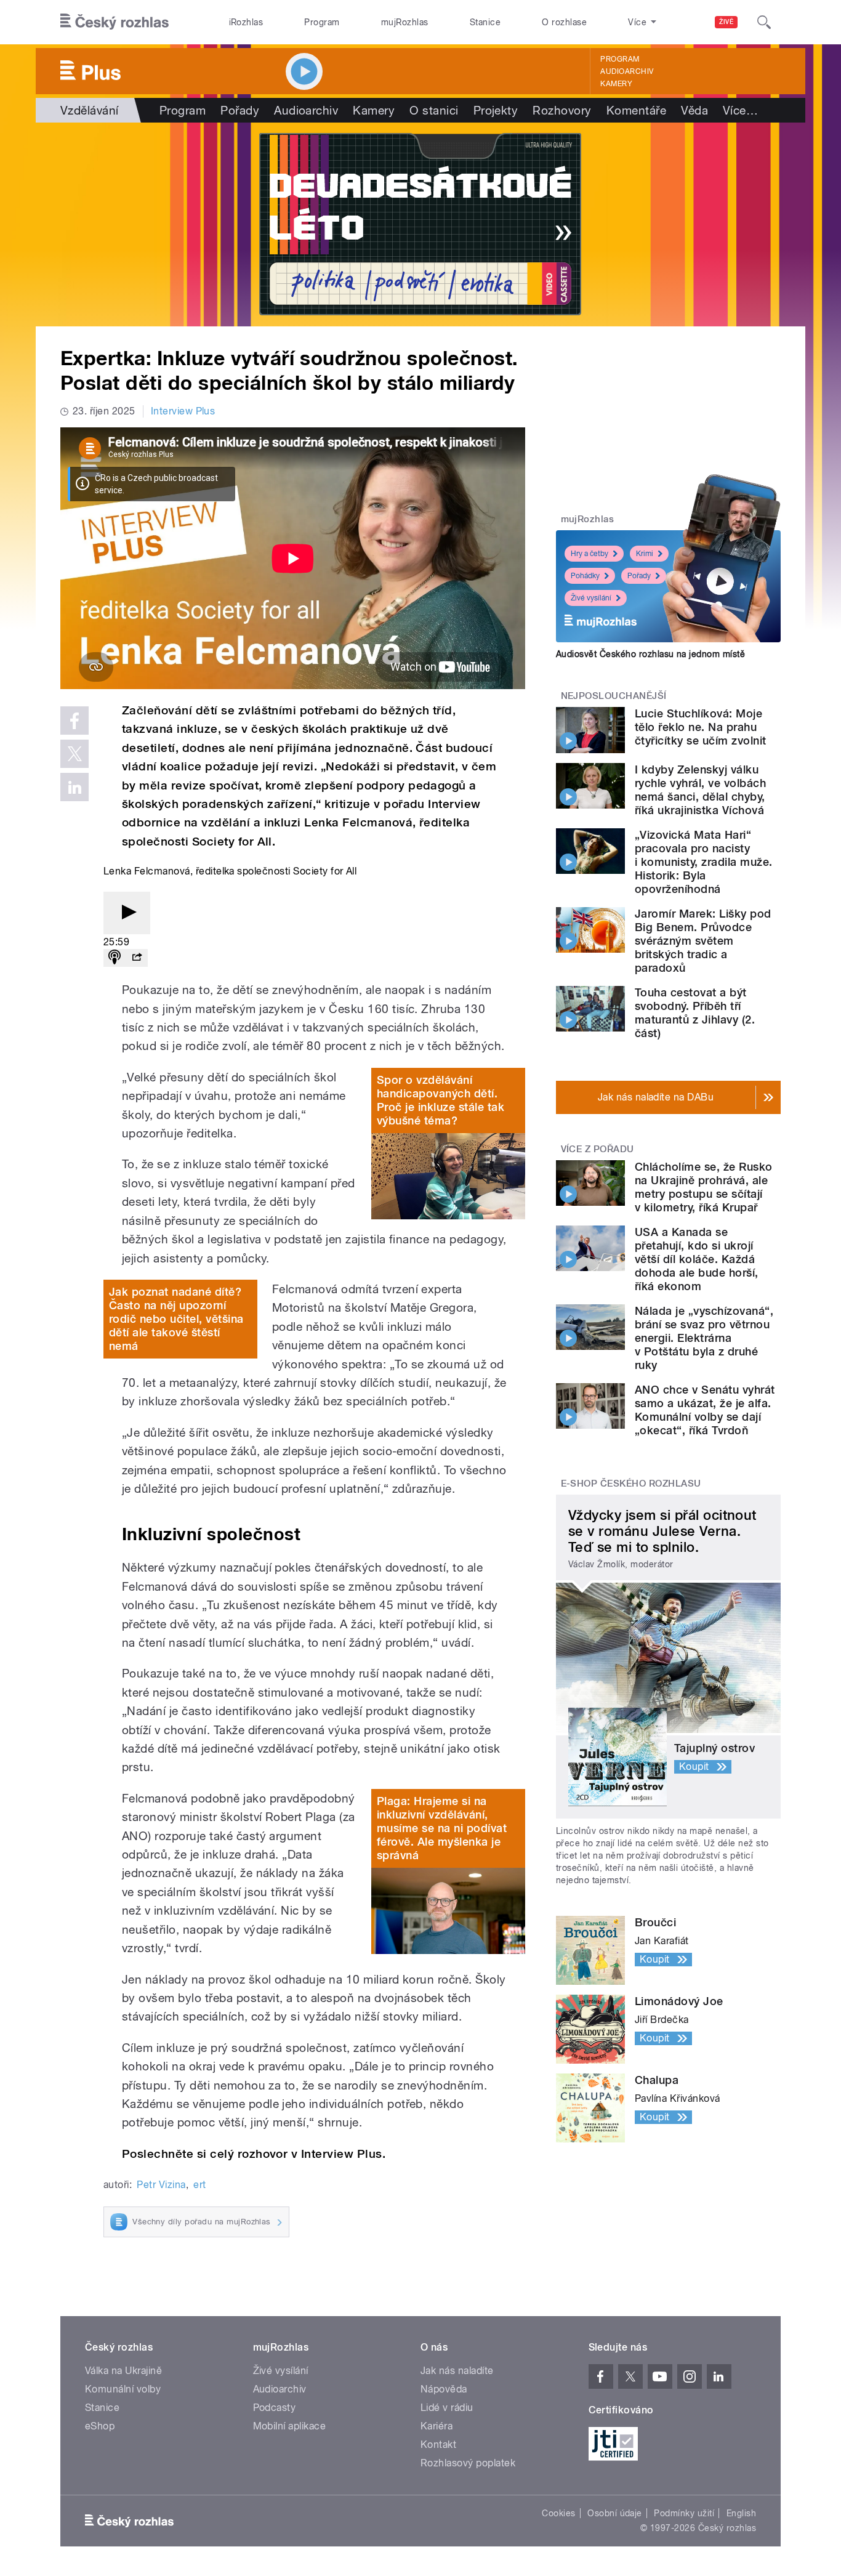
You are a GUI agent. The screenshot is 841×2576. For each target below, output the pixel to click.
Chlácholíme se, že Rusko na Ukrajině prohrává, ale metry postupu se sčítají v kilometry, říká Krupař (704, 1187)
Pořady (240, 110)
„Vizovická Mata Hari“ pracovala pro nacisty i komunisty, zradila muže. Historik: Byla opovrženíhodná (703, 862)
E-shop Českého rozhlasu (631, 1484)
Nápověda (444, 2389)
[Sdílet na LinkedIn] (74, 787)
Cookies (558, 2513)
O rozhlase (564, 22)
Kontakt (438, 2445)
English (741, 2513)
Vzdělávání (90, 110)
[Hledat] (764, 22)
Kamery (616, 84)
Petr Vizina (161, 2185)
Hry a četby (590, 554)
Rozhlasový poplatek (468, 2463)
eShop (100, 2426)
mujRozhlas (405, 22)
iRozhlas (246, 22)
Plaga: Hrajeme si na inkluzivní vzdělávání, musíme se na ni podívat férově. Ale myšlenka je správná (442, 1828)
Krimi (645, 554)
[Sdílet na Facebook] (74, 721)
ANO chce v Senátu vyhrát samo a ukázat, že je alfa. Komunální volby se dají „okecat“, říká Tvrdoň (705, 1410)
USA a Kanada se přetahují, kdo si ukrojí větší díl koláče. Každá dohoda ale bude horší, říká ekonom (697, 1259)
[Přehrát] (127, 913)
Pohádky (585, 576)
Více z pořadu (598, 1149)
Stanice (485, 22)
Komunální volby (123, 2389)
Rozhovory (562, 110)
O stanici (434, 110)
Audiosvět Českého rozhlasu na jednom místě (650, 654)
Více (740, 110)
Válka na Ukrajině (123, 2371)
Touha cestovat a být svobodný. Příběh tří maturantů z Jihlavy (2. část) (695, 1013)
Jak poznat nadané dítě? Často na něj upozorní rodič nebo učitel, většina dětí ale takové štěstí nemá (176, 1319)
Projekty (496, 110)
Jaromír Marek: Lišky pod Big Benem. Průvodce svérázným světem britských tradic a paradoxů (703, 941)
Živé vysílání (591, 598)
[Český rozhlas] (115, 22)
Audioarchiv (627, 71)
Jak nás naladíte (457, 2371)
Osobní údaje (615, 2513)
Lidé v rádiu (447, 2408)
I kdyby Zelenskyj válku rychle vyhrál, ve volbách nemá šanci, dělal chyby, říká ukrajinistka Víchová (700, 790)
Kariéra (437, 2426)
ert (199, 2185)
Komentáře (636, 110)
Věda (694, 110)
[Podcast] (115, 958)
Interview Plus (183, 411)
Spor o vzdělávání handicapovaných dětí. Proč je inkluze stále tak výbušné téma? (441, 1100)
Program (322, 22)
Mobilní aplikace (290, 2426)
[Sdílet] (137, 958)
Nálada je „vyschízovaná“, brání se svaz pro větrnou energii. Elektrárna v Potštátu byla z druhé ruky (704, 1338)
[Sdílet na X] (74, 754)
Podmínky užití (684, 2513)
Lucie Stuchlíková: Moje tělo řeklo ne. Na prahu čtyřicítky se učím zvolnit (700, 727)
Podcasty (275, 2408)
